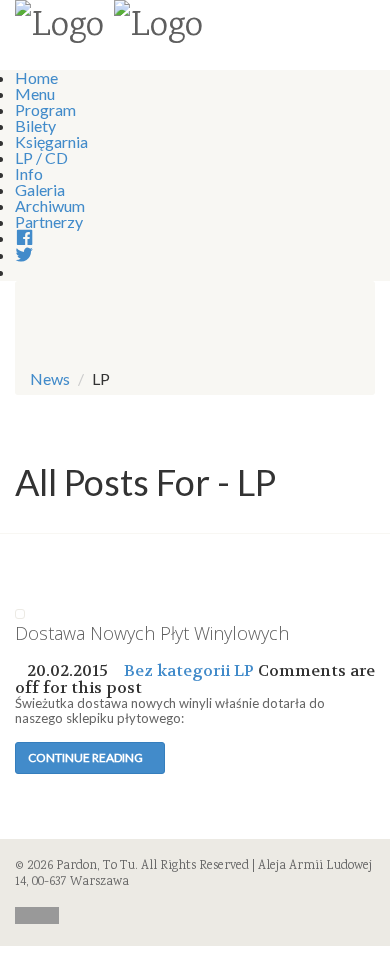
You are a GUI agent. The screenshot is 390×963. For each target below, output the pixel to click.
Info (29, 173)
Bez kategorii (177, 670)
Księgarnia (51, 141)
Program (45, 109)
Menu (35, 93)
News (50, 378)
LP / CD (41, 157)
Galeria (40, 189)
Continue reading (85, 757)
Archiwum (50, 205)
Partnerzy (49, 221)
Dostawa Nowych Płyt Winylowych (152, 633)
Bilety (35, 125)
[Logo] (59, 28)
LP (244, 670)
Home (36, 77)
